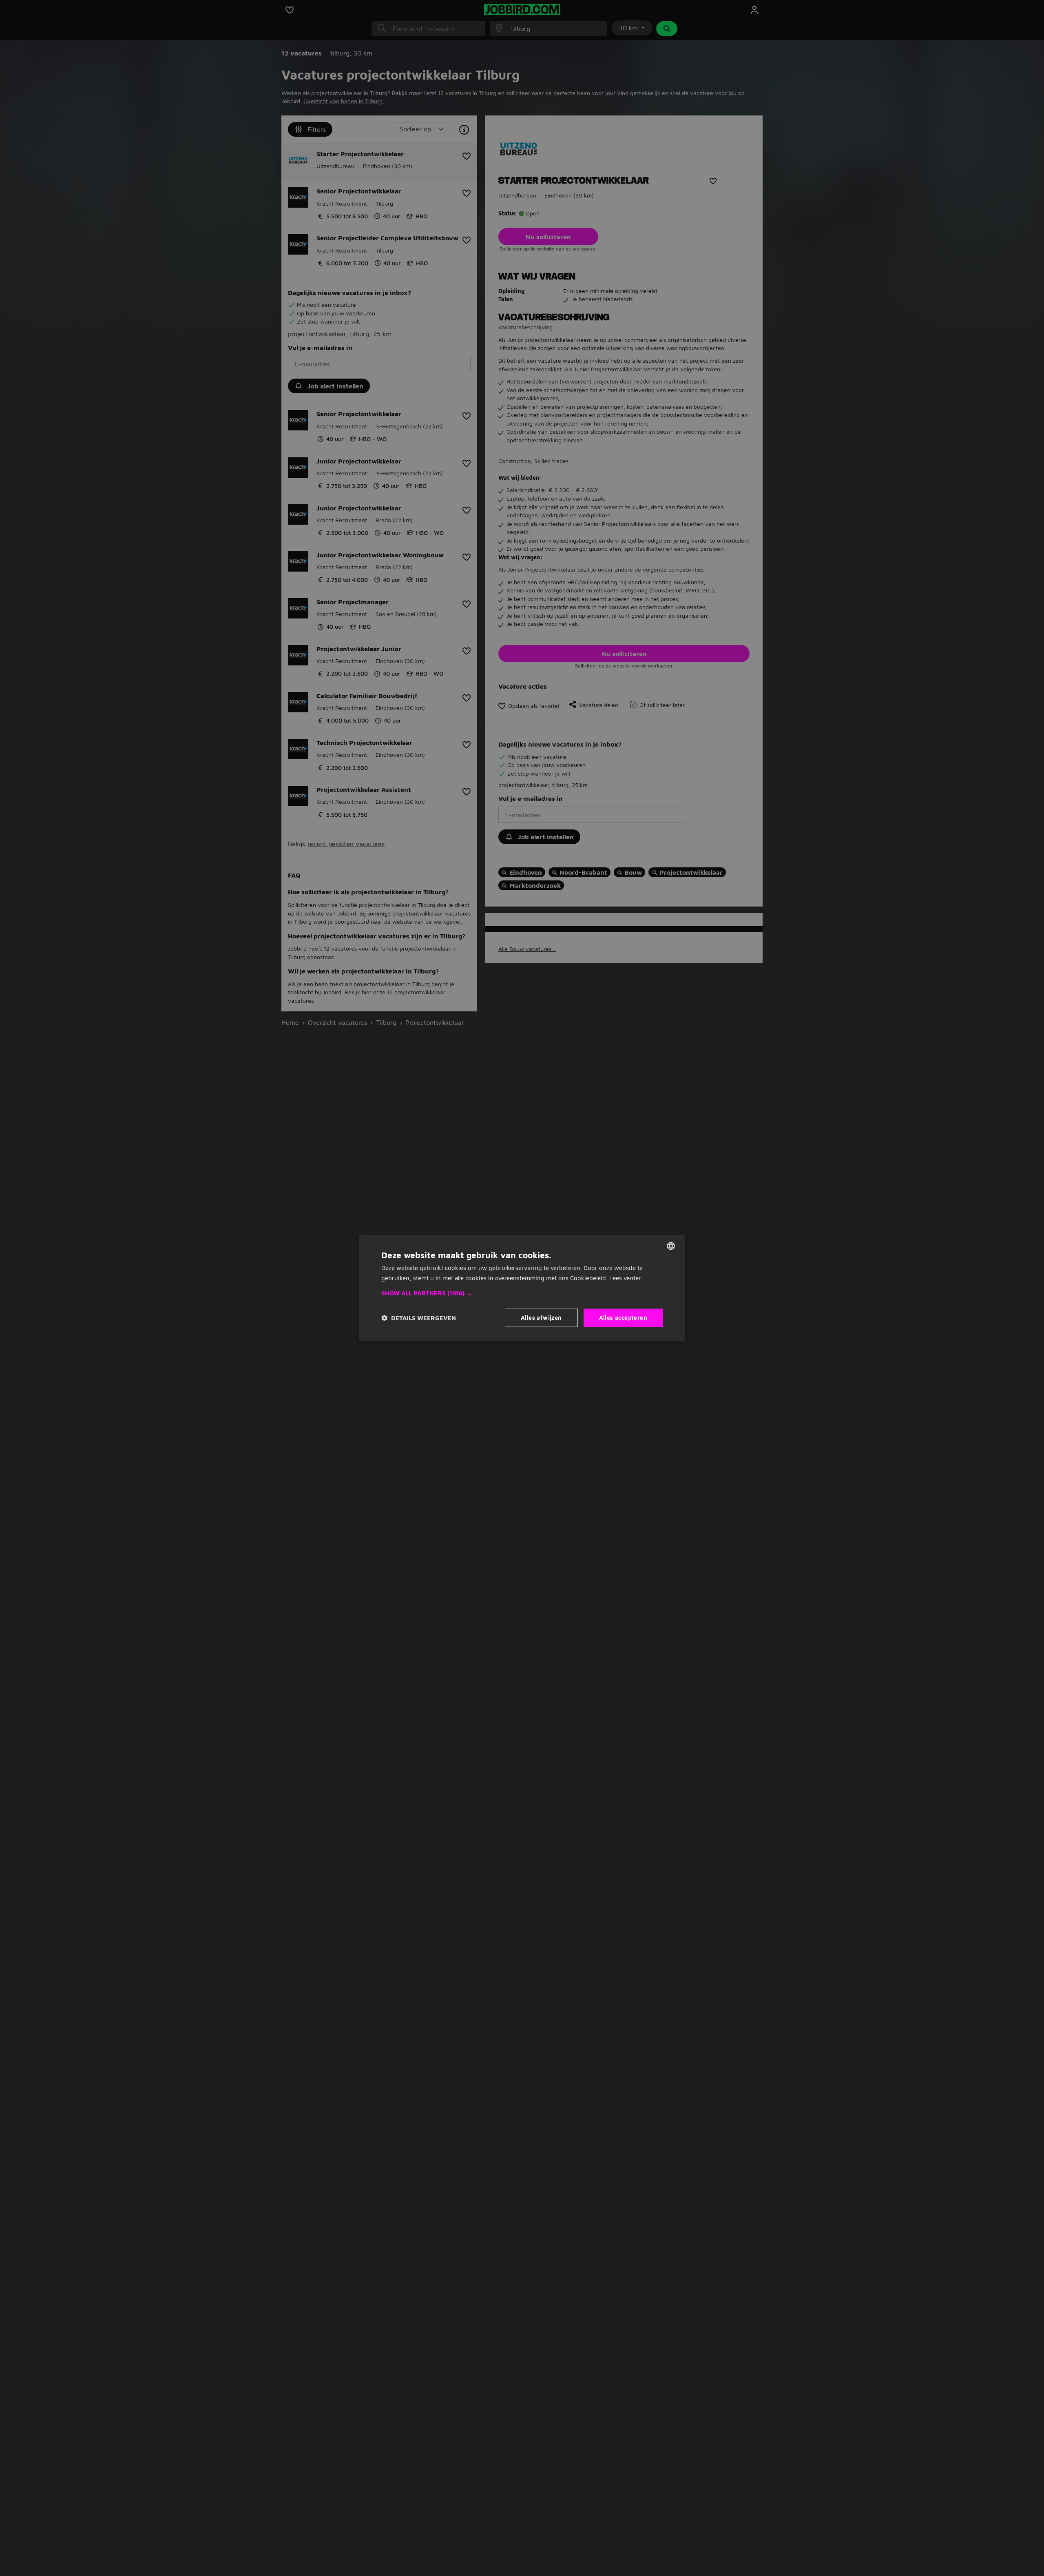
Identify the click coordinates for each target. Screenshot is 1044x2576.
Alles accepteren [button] (623, 1318)
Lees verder (625, 1278)
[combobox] (671, 1246)
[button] (522, 1293)
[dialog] (522, 1288)
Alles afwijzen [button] (541, 1318)
